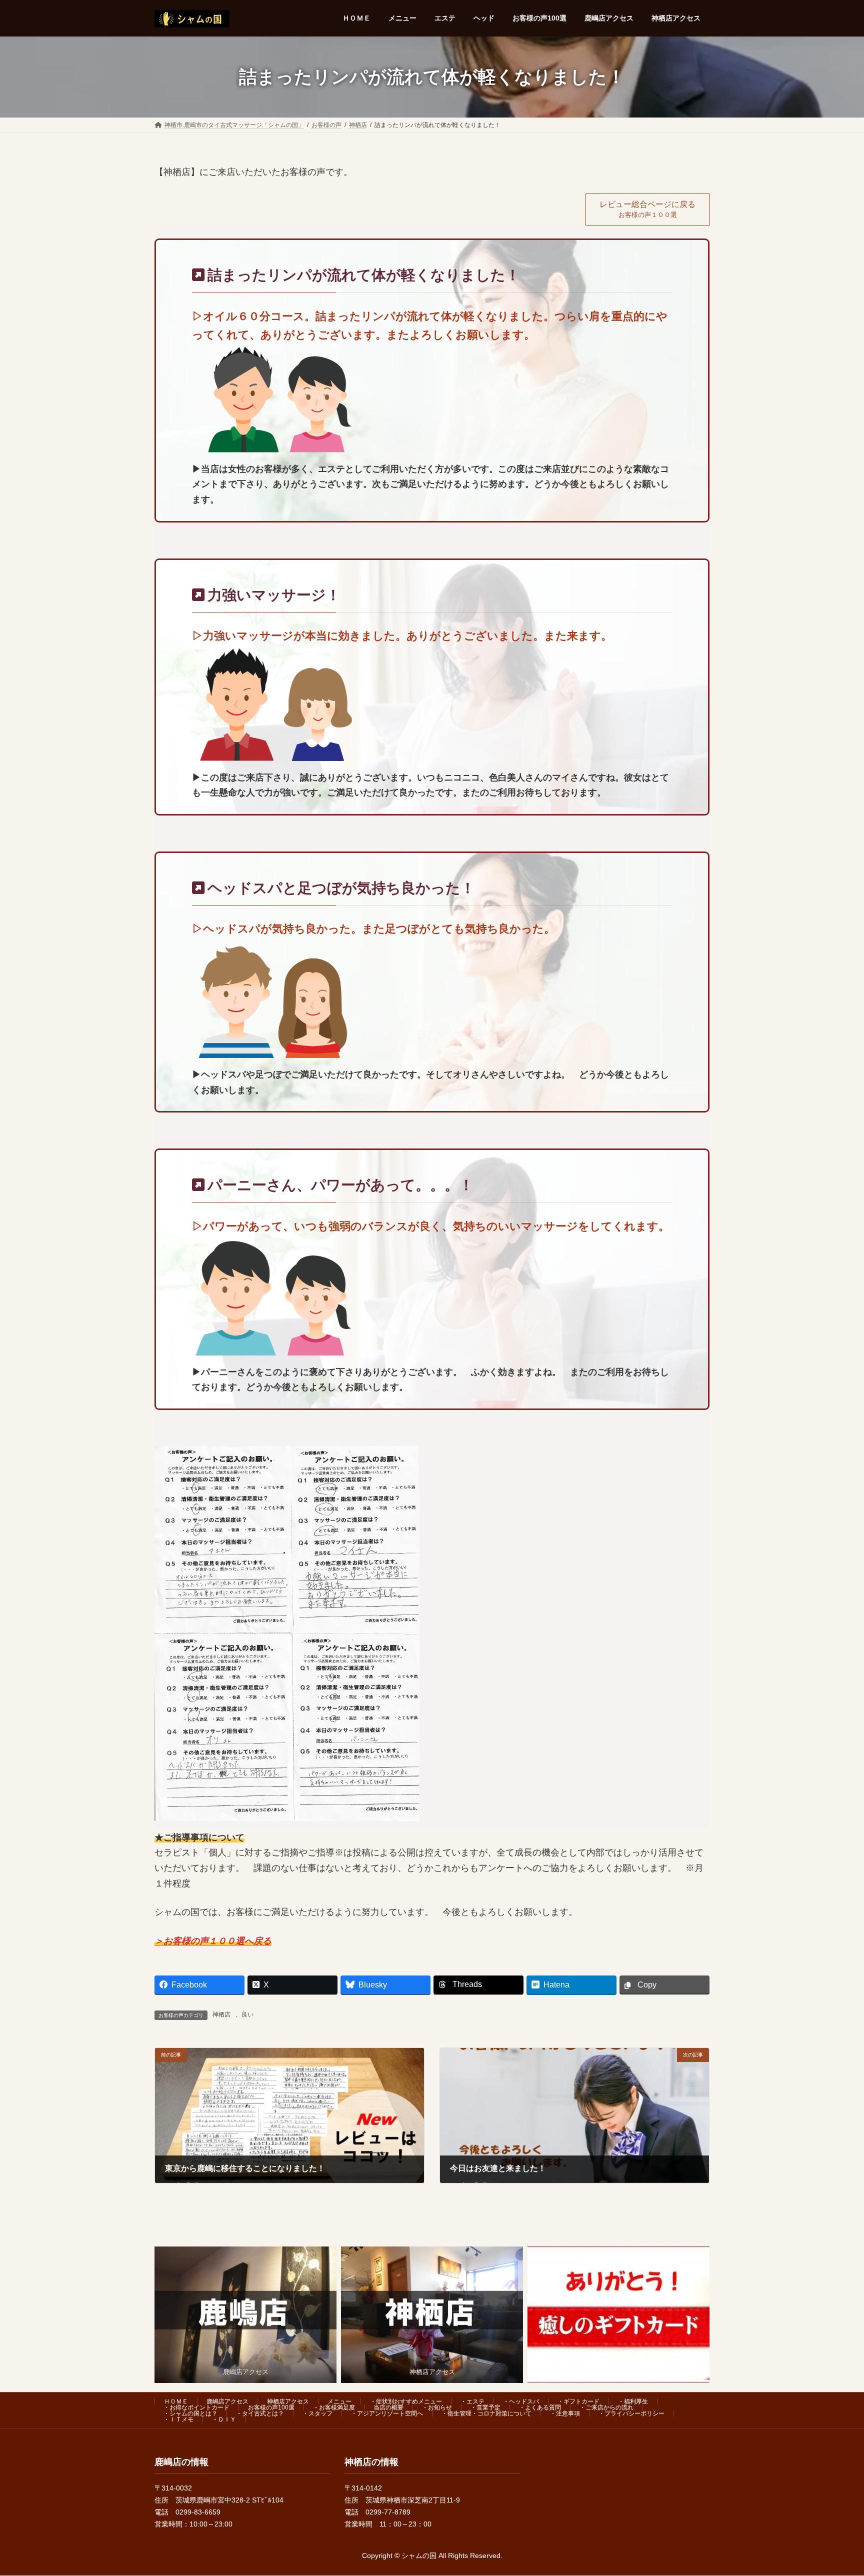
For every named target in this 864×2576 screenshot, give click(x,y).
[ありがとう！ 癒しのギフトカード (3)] (618, 2315)
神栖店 (221, 2014)
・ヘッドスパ (521, 2401)
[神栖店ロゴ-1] (432, 2315)
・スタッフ (317, 2413)
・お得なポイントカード (196, 2407)
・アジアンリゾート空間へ (387, 2413)
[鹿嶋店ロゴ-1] (245, 2315)
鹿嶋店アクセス (227, 2401)
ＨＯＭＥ (176, 2401)
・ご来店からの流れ (606, 2407)
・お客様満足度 (334, 2407)
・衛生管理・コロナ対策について (486, 2413)
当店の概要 (388, 2407)
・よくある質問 (540, 2407)
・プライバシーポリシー (631, 2413)
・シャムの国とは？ (190, 2413)
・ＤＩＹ (224, 2419)
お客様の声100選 (271, 2407)
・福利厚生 (633, 2401)
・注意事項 (565, 2413)
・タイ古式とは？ (260, 2413)
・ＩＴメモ (178, 2419)
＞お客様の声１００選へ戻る (213, 1941)
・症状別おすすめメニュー (406, 2401)
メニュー (339, 2401)
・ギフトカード (578, 2401)
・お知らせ (437, 2407)
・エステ (472, 2401)
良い (247, 2014)
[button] (647, 209)
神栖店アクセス (288, 2401)
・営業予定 (485, 2407)
